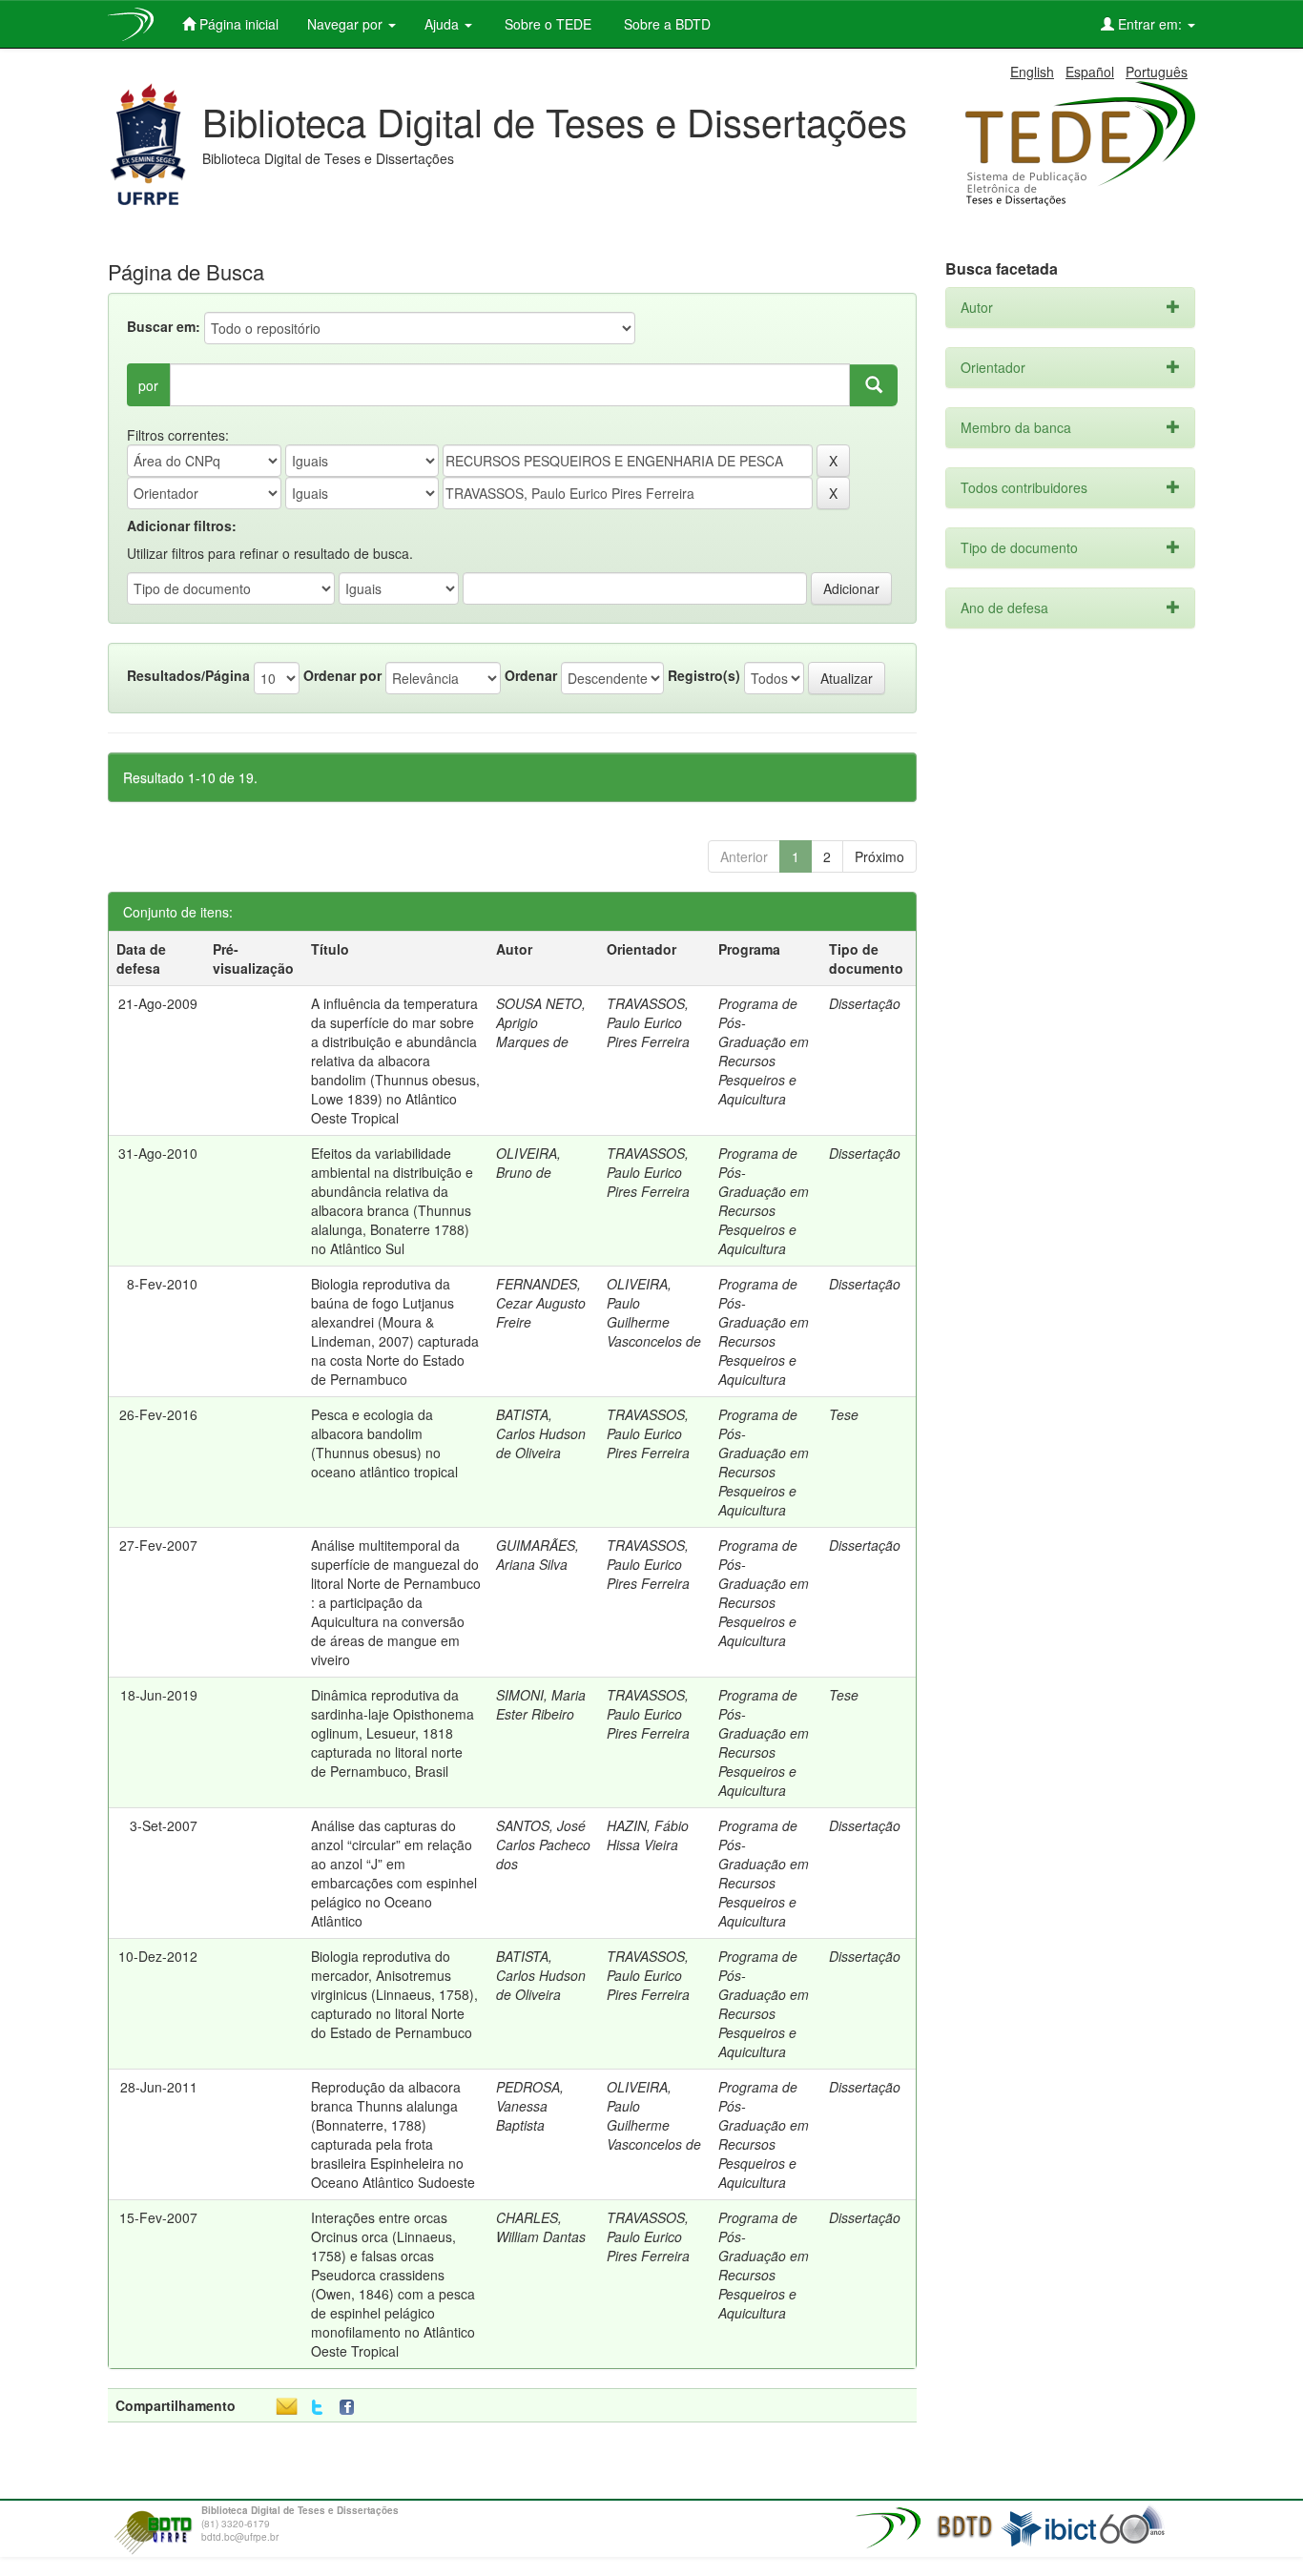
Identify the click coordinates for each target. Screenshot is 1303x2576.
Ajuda (444, 24)
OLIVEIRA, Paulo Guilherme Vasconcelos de (654, 1312)
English (1032, 72)
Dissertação (865, 1003)
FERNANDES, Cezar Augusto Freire (541, 1303)
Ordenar (531, 675)
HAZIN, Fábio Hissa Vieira (648, 1835)
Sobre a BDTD (665, 24)
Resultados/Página (188, 675)
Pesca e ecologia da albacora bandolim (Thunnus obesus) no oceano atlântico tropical (384, 1443)
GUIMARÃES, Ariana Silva (538, 1555)
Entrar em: (1150, 24)
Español (1090, 72)
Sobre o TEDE (546, 24)
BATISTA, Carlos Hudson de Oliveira (541, 1433)
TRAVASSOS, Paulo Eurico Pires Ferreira (648, 1022)
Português (1157, 72)
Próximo (879, 856)
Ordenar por (342, 675)
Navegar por (347, 24)
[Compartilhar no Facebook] (351, 2408)
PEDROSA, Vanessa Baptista (530, 2106)
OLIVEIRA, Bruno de (528, 1163)
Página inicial (237, 24)
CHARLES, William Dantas (541, 2227)
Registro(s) (704, 675)
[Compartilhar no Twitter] (317, 2408)
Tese (844, 1414)
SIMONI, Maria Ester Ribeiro (541, 1704)
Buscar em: (164, 326)
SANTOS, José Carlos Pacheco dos (543, 1844)
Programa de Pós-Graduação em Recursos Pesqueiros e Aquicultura (764, 1051)
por (148, 385)
